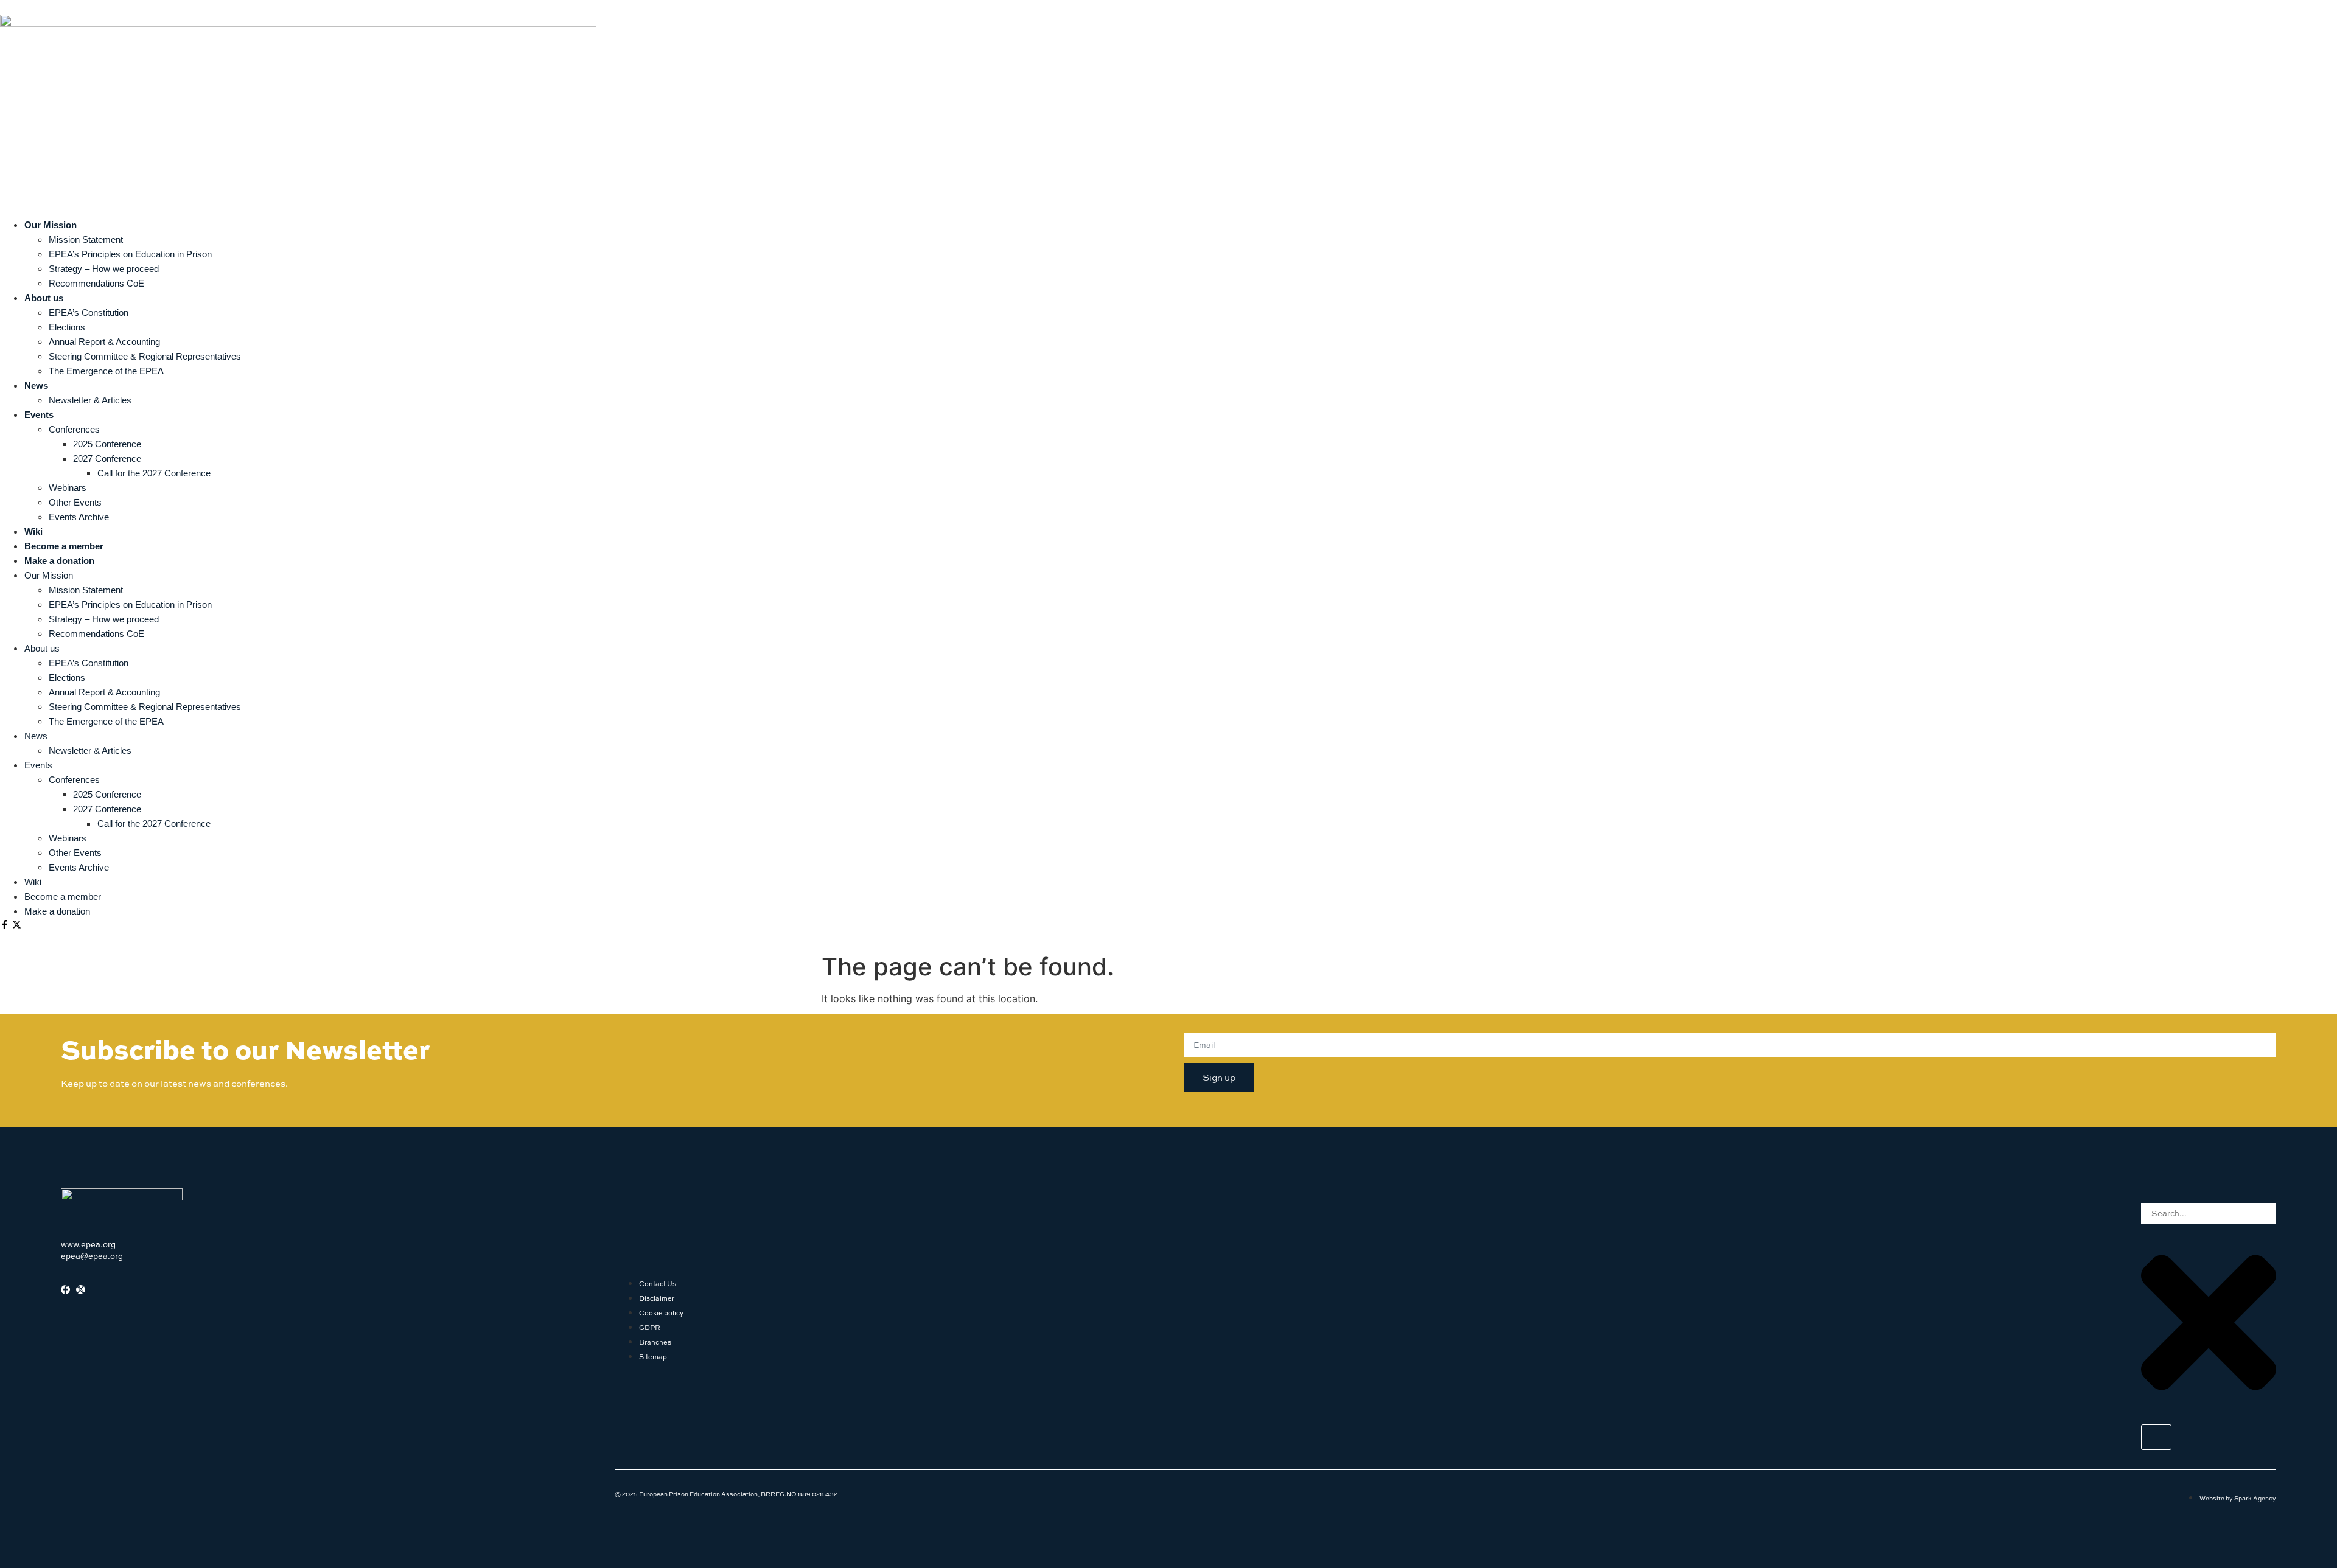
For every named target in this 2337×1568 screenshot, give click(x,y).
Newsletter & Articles (90, 400)
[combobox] (2209, 1214)
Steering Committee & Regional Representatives (145, 356)
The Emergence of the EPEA (106, 371)
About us (44, 298)
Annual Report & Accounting (104, 342)
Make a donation (59, 561)
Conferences (74, 429)
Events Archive (79, 517)
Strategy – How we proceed (104, 269)
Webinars (68, 488)
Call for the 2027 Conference (154, 473)
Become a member (64, 546)
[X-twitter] (17, 925)
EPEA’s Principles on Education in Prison (130, 254)
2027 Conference (107, 458)
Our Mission (51, 225)
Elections (67, 327)
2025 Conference (107, 444)
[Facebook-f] (5, 925)
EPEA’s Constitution (89, 312)
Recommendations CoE (96, 283)
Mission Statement (86, 239)
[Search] (2156, 1437)
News (36, 385)
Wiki (33, 531)
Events (39, 415)
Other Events (75, 502)
